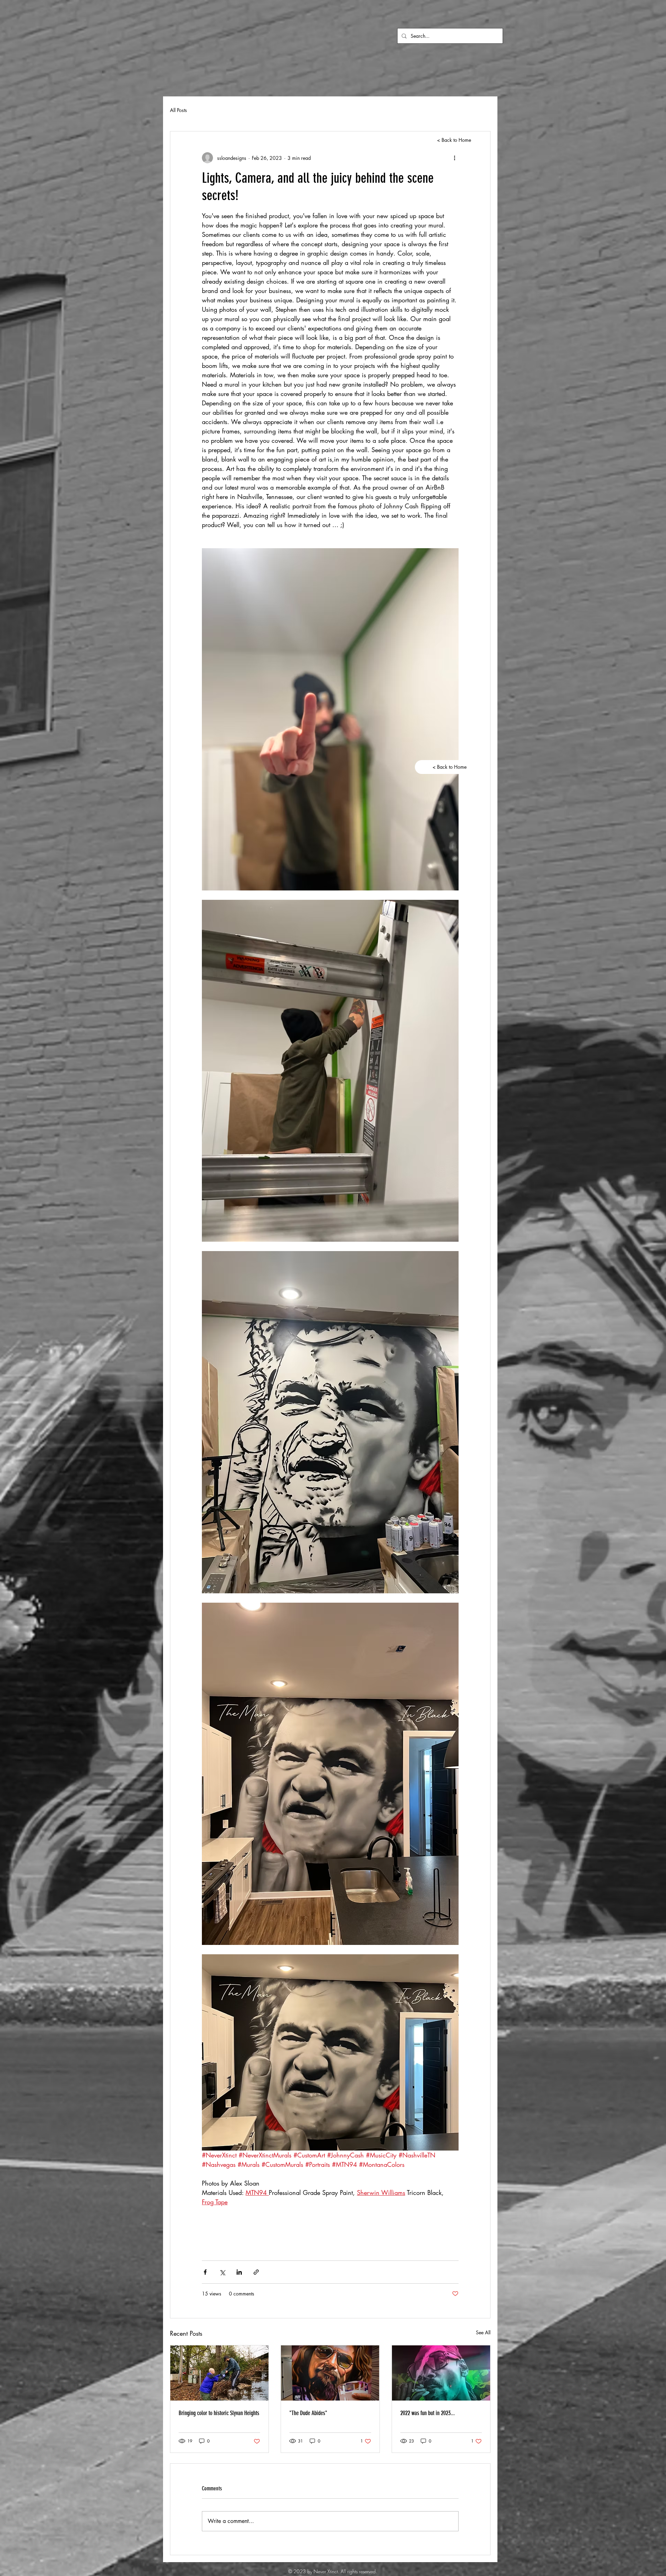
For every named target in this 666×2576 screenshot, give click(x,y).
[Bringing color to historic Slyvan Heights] (219, 2373)
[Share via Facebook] (205, 2272)
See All (483, 2332)
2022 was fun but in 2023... (428, 2413)
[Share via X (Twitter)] (222, 2272)
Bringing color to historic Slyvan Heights (219, 2413)
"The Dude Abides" (308, 2413)
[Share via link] (256, 2272)
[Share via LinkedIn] (239, 2272)
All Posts (178, 110)
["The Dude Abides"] (330, 2373)
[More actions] (454, 158)
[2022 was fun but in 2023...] (441, 2373)
